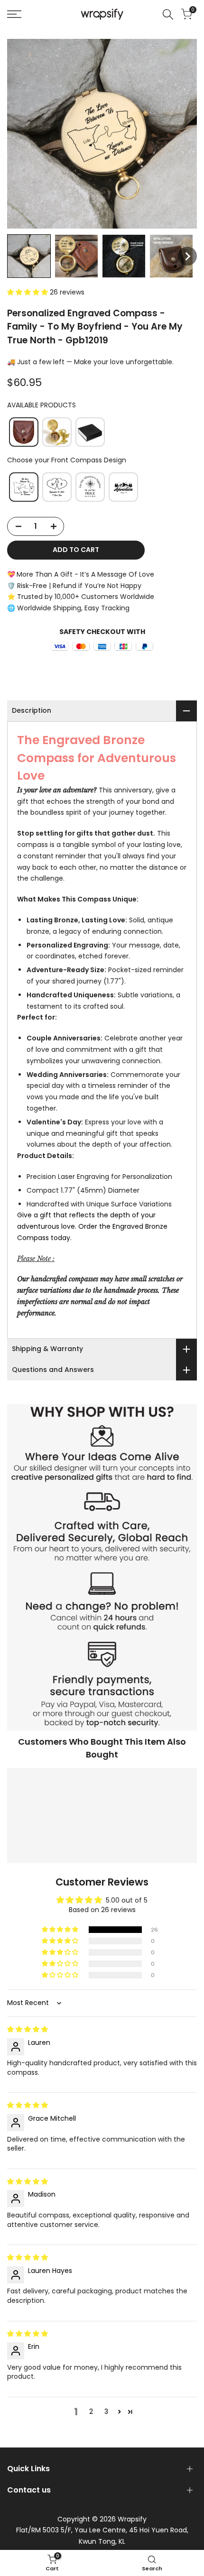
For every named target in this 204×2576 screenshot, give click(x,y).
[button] (29, 256)
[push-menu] (14, 14)
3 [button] (106, 2411)
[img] (28, 2029)
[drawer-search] (168, 14)
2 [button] (91, 2411)
